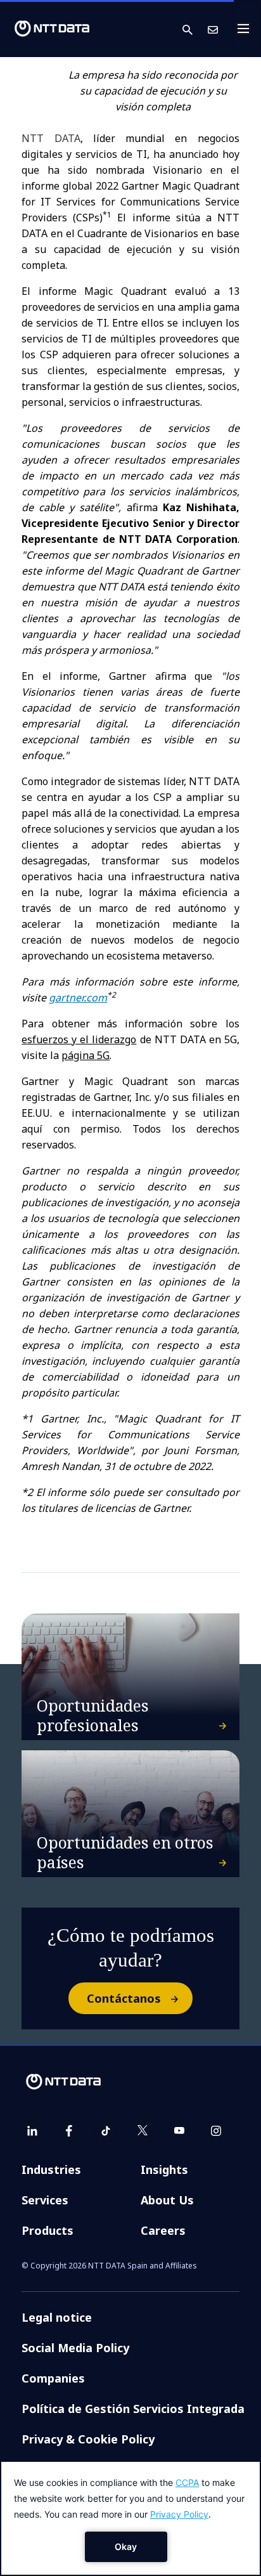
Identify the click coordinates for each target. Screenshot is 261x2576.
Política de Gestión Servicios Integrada (133, 2409)
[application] (130, 2518)
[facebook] (69, 2131)
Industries (51, 2169)
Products (48, 2230)
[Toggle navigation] (247, 29)
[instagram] (216, 2131)
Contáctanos (124, 1998)
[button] (195, 29)
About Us (167, 2200)
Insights (164, 2169)
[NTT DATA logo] (52, 29)
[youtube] (179, 2131)
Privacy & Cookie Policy (88, 2439)
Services (45, 2200)
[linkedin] (32, 2131)
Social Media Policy (75, 2348)
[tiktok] (106, 2131)
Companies (53, 2378)
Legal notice (57, 2317)
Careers (163, 2230)
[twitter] (143, 2131)
